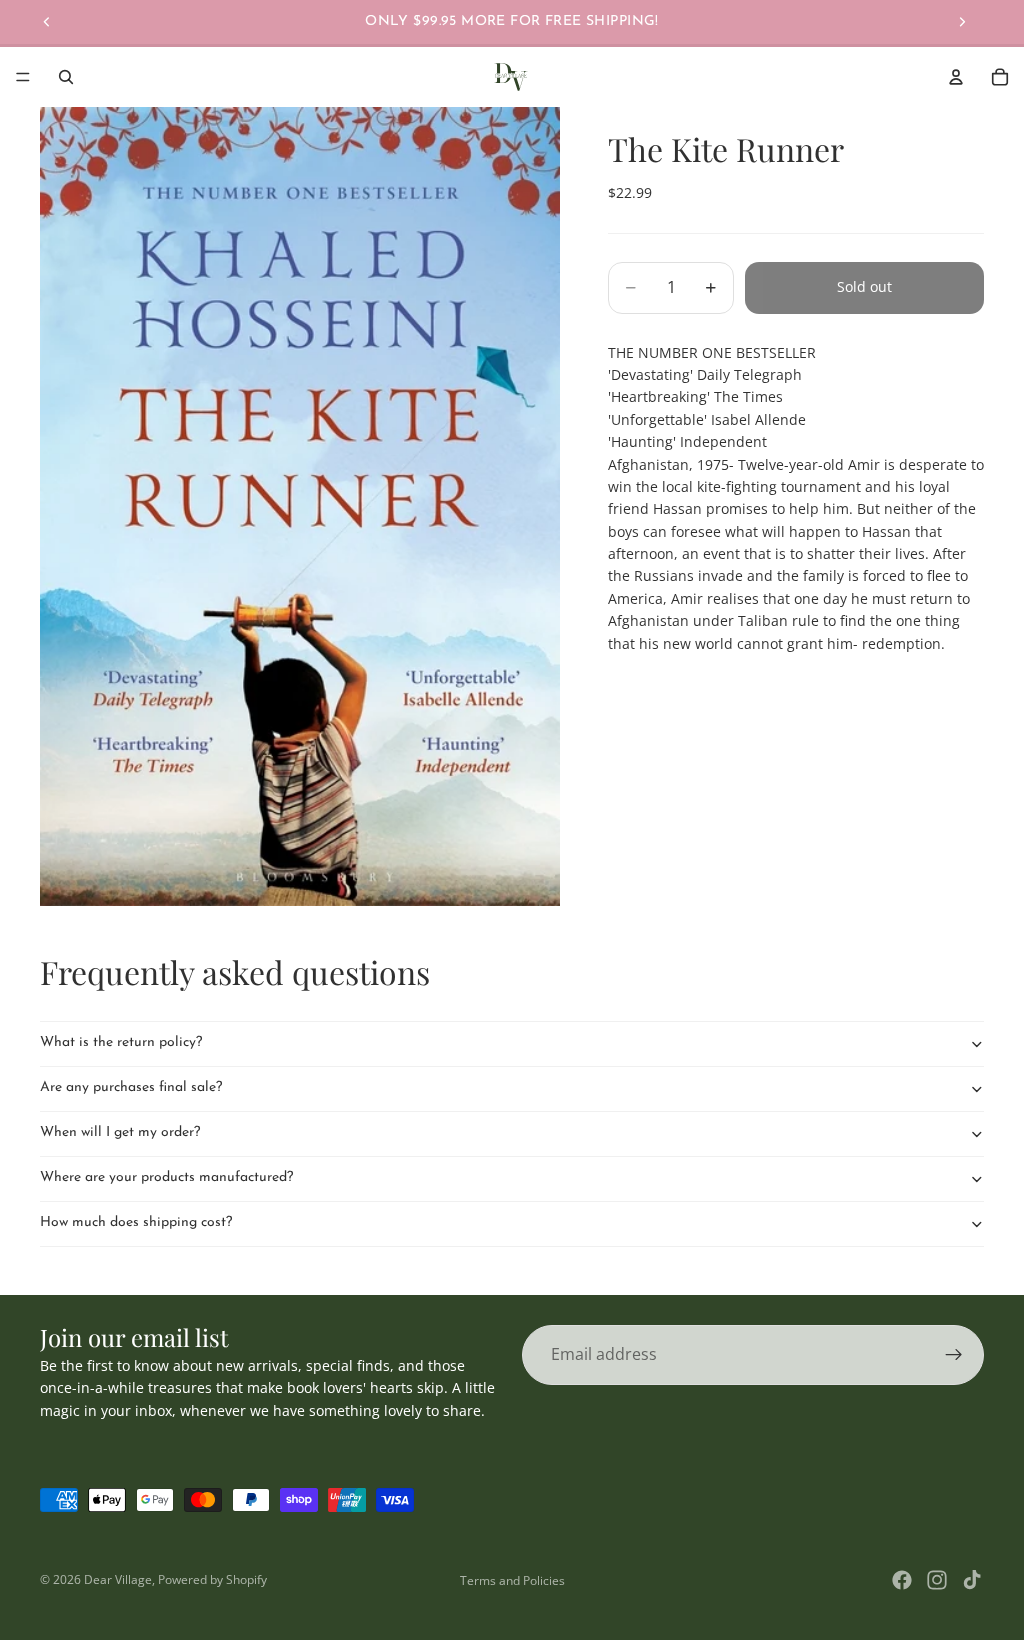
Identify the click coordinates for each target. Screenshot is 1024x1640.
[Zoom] (300, 506)
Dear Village (118, 1579)
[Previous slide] (47, 22)
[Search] (66, 77)
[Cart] (1000, 77)
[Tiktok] (972, 1580)
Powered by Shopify (212, 1579)
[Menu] (23, 77)
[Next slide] (962, 22)
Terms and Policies (512, 1580)
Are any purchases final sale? (131, 1087)
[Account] (956, 77)
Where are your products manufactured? (166, 1177)
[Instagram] (937, 1580)
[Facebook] (902, 1580)
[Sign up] (954, 1355)
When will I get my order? (120, 1132)
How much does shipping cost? (136, 1222)
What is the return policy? (121, 1042)
